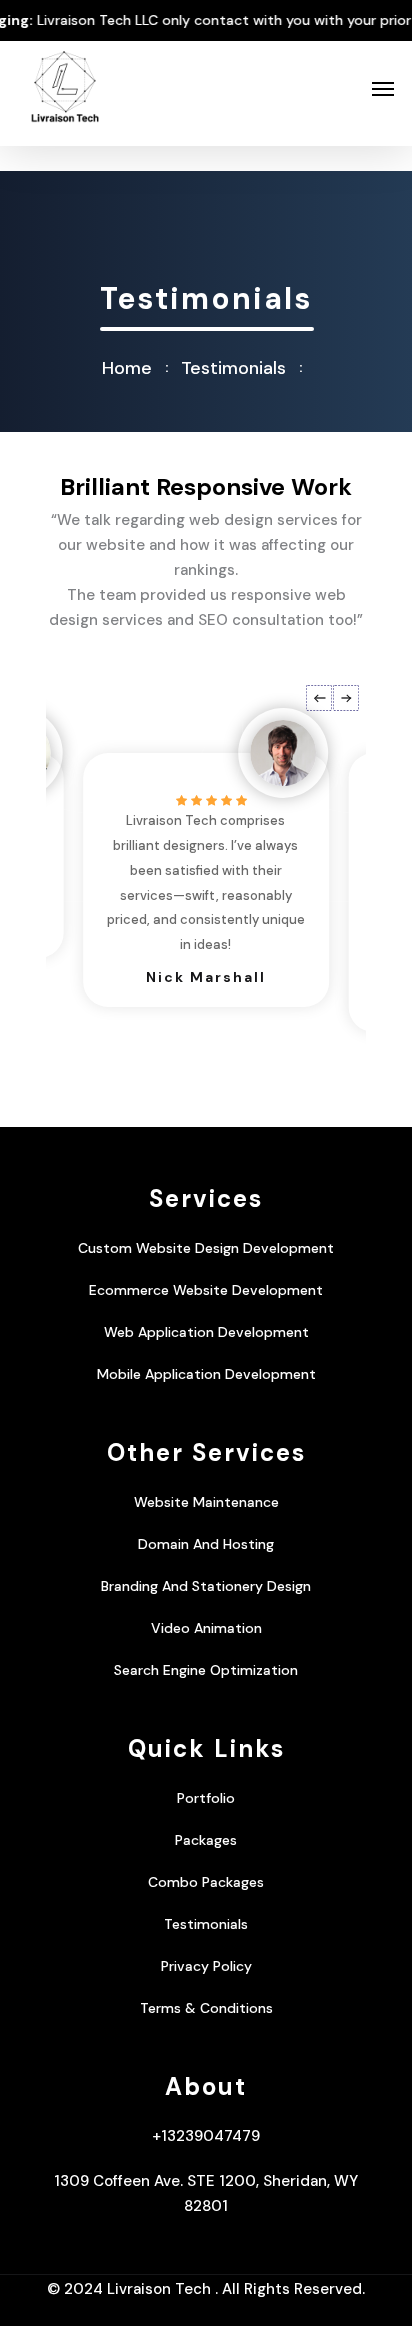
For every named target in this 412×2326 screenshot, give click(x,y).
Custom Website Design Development (206, 1248)
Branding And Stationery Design (206, 1586)
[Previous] (319, 698)
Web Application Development (206, 1332)
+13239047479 (206, 2136)
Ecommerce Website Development (206, 1290)
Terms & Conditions (206, 2008)
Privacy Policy (206, 1966)
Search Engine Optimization (206, 1670)
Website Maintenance (206, 1502)
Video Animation (206, 1628)
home (127, 368)
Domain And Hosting (206, 1544)
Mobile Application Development (206, 1374)
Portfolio (206, 1798)
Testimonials (206, 1924)
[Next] (346, 698)
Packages (206, 1840)
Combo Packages (206, 1882)
